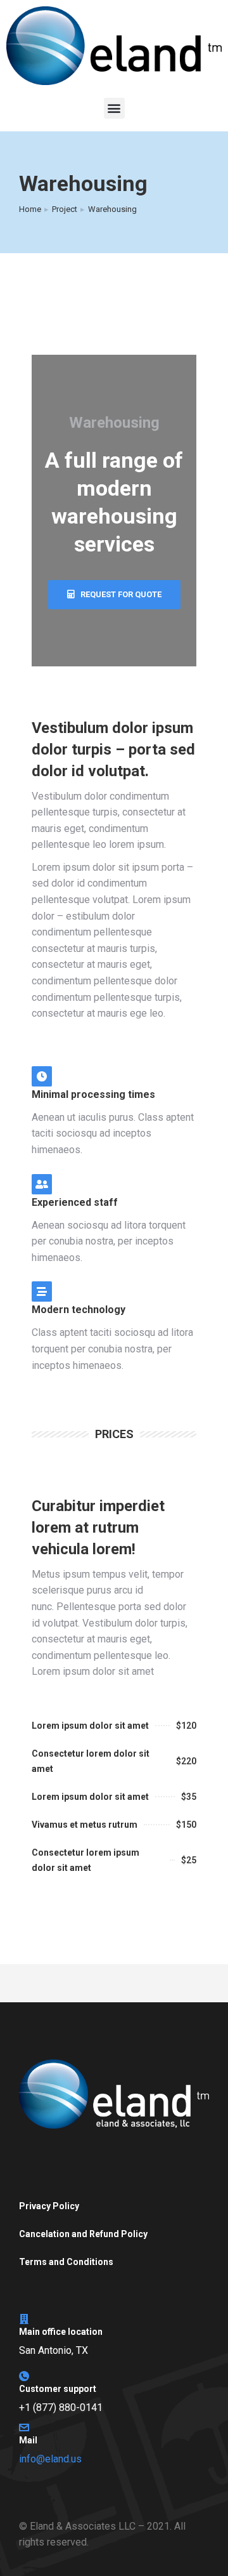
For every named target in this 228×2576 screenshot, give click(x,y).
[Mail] (24, 2427)
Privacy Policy (49, 2206)
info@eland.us (50, 2459)
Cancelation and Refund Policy (83, 2234)
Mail (28, 2440)
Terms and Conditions (66, 2262)
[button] (114, 108)
